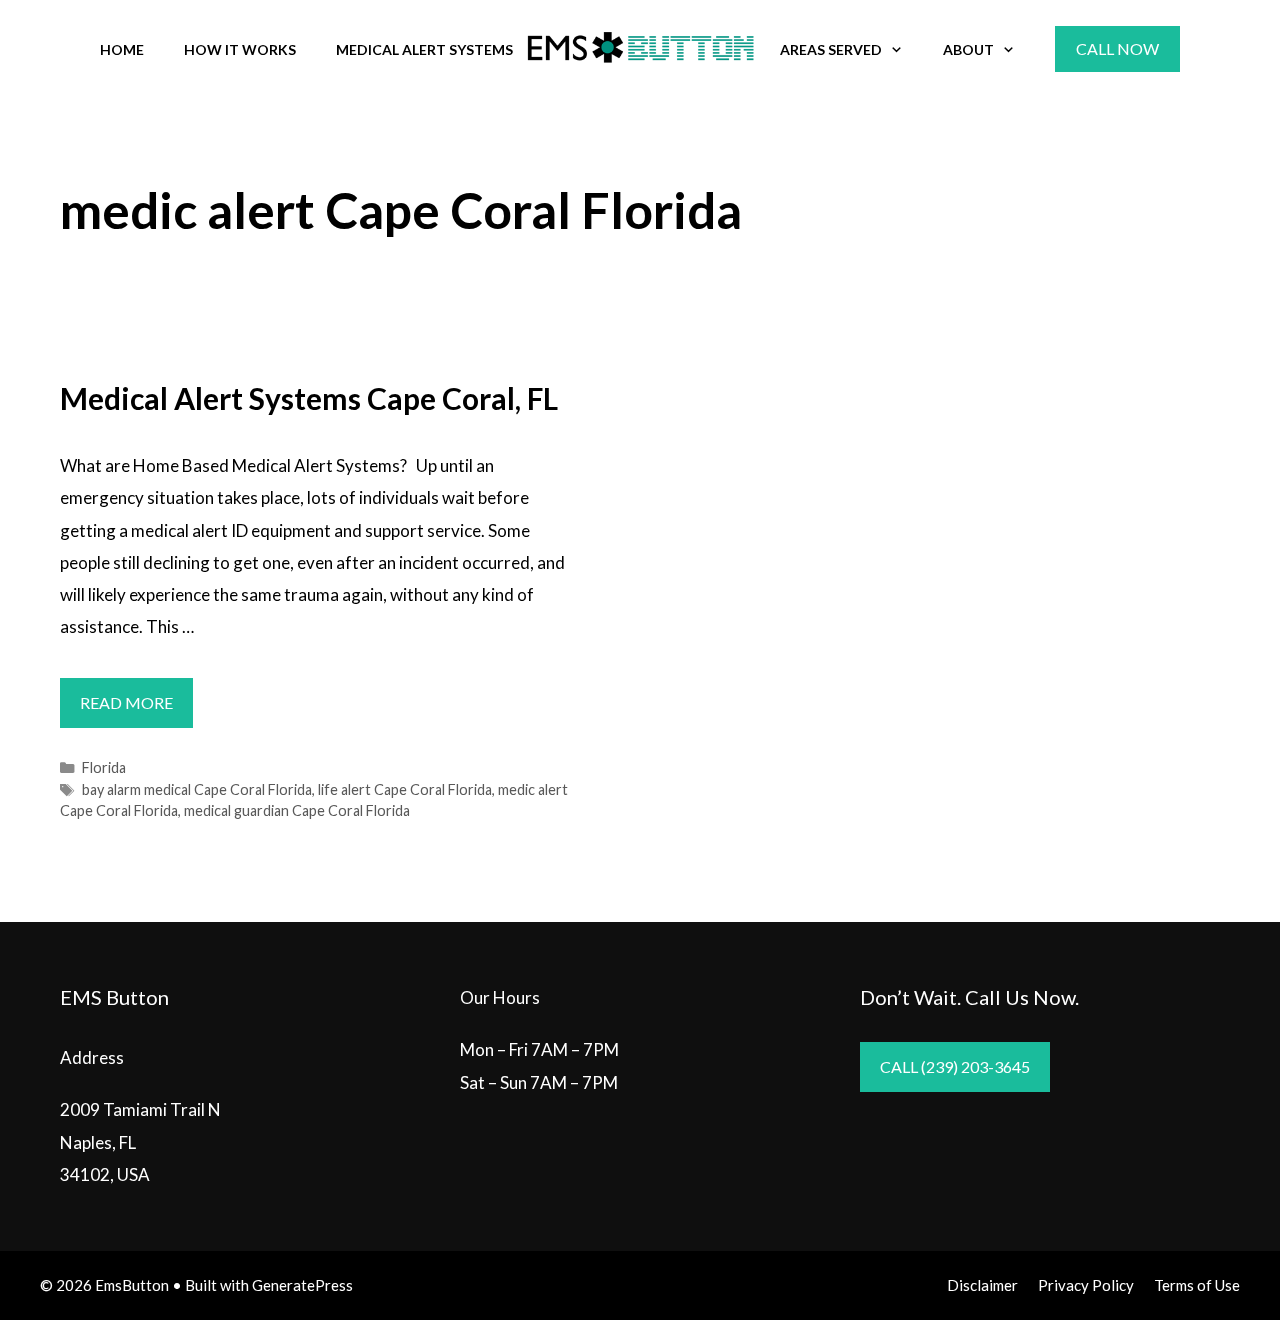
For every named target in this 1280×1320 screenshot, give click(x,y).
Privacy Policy (1086, 1285)
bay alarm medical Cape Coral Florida (197, 789)
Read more (136, 710)
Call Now (1117, 48)
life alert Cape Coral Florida (405, 789)
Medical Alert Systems (424, 49)
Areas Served (831, 49)
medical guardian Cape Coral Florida (297, 810)
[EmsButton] (640, 47)
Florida (104, 767)
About (968, 49)
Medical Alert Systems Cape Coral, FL (309, 398)
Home (122, 49)
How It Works (240, 49)
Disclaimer (982, 1285)
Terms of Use (1197, 1285)
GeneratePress (302, 1285)
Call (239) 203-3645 (955, 1066)
